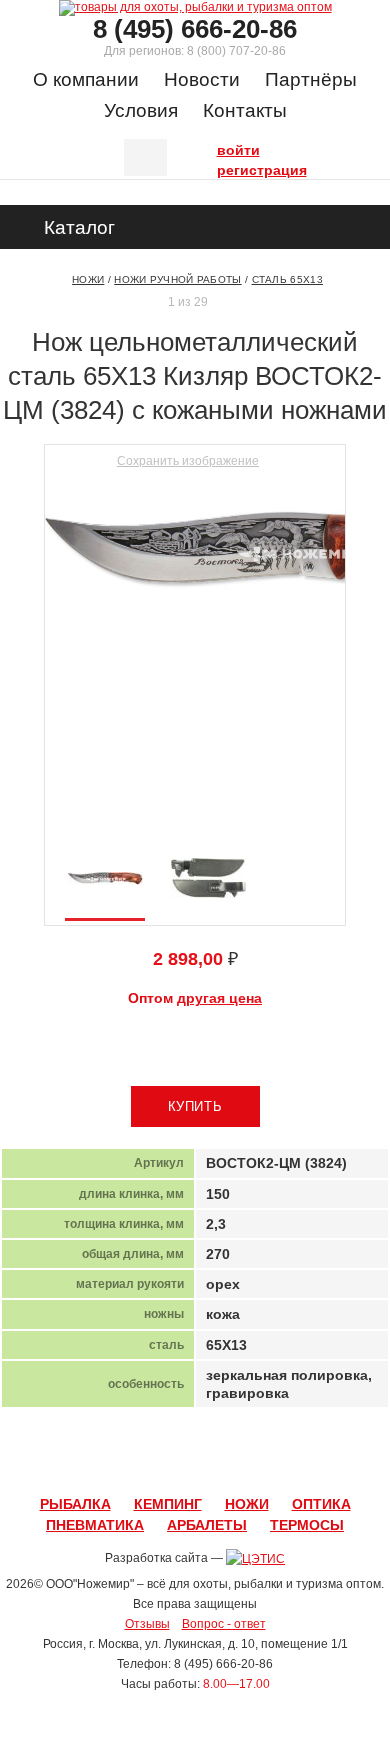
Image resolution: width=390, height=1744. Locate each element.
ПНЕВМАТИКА (95, 1525)
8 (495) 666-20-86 (195, 29)
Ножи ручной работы (177, 279)
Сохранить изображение (188, 461)
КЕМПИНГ (168, 1504)
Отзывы (147, 1624)
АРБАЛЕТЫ (207, 1525)
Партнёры (311, 79)
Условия (141, 110)
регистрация (222, 168)
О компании (86, 79)
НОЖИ (247, 1504)
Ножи (88, 279)
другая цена (219, 998)
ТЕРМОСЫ (307, 1525)
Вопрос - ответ (224, 1624)
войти (222, 148)
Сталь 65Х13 (287, 279)
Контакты (245, 110)
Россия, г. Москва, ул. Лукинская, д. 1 (145, 1644)
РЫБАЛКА (75, 1504)
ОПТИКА (321, 1504)
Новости (202, 79)
